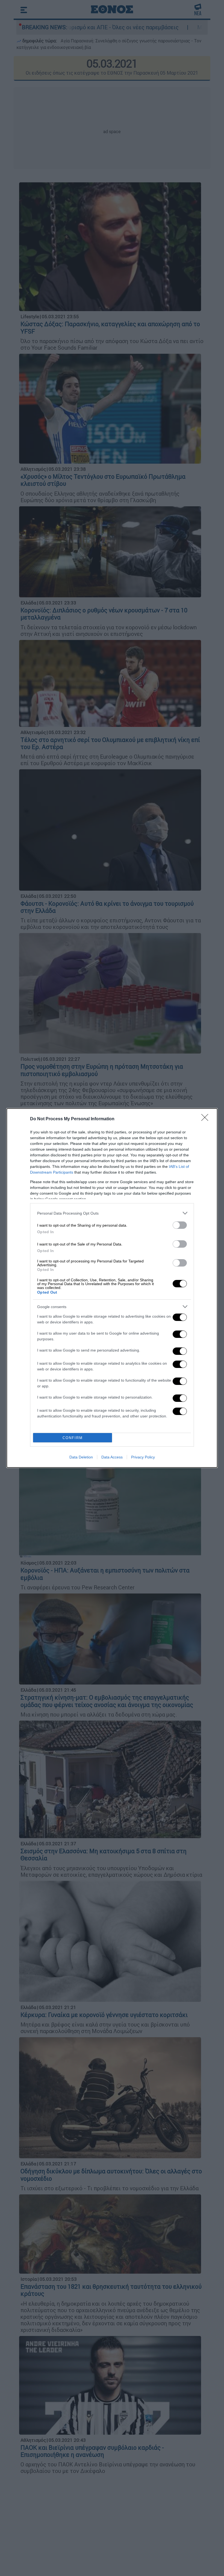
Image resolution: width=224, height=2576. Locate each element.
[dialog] (112, 1288)
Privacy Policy (143, 1457)
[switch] (180, 1225)
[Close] (207, 1119)
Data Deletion (81, 1457)
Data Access (112, 1457)
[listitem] (112, 1213)
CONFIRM (73, 1438)
